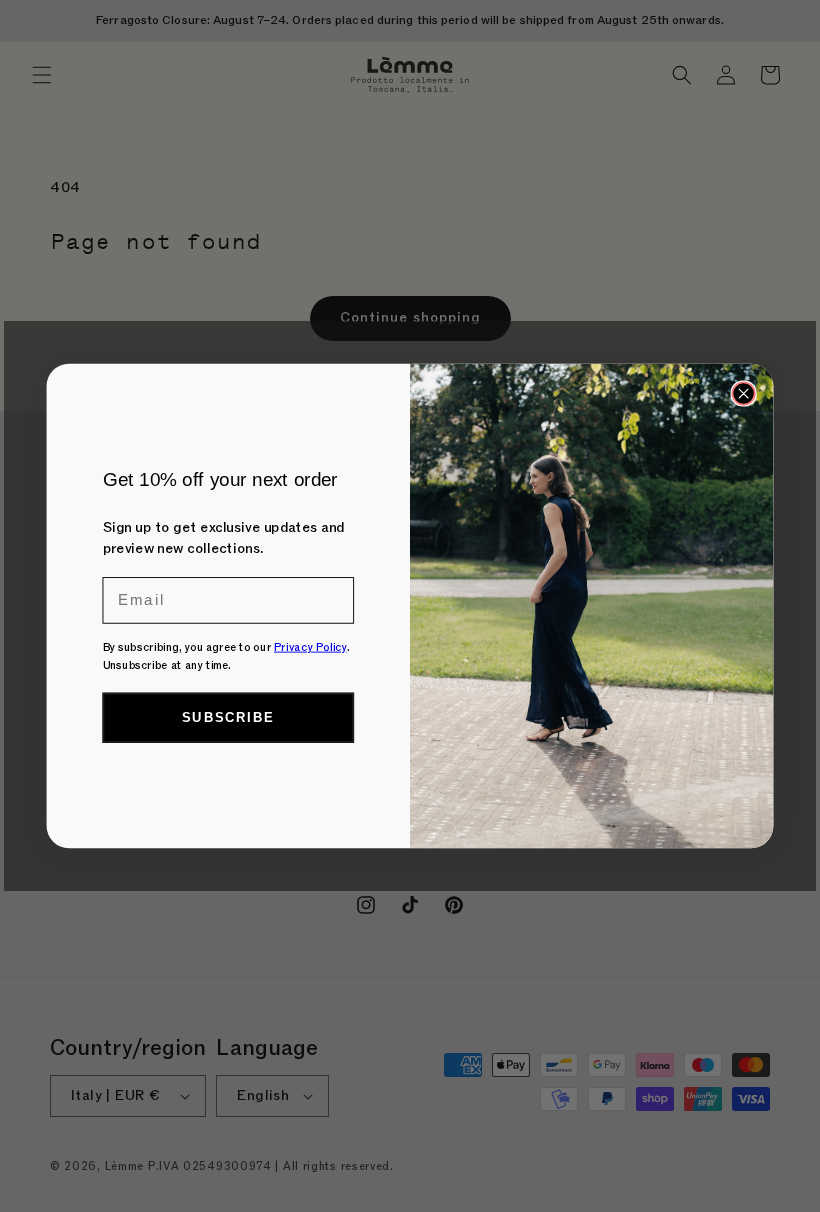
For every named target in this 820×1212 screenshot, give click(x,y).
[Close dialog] (743, 393)
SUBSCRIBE (228, 717)
